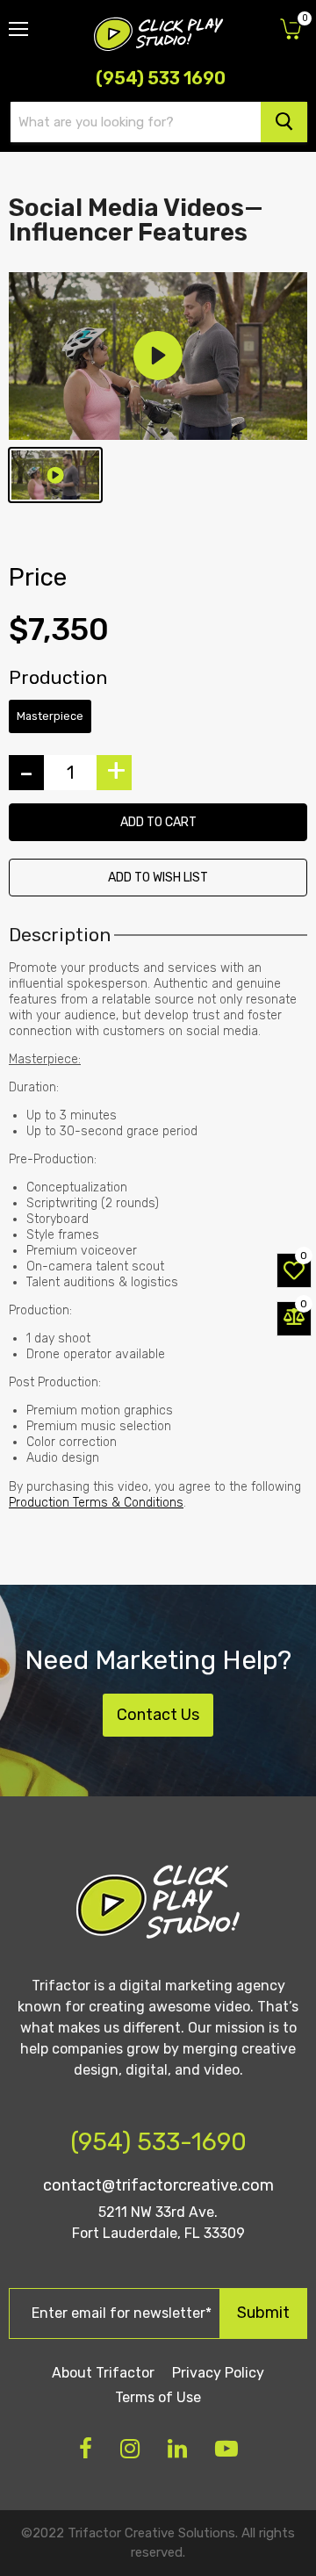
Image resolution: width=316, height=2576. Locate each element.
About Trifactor (103, 2373)
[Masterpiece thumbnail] (55, 475)
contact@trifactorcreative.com (158, 2185)
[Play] (158, 356)
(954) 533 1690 (161, 78)
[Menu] (18, 22)
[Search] (284, 122)
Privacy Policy (218, 2373)
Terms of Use (158, 2397)
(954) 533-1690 (158, 2142)
